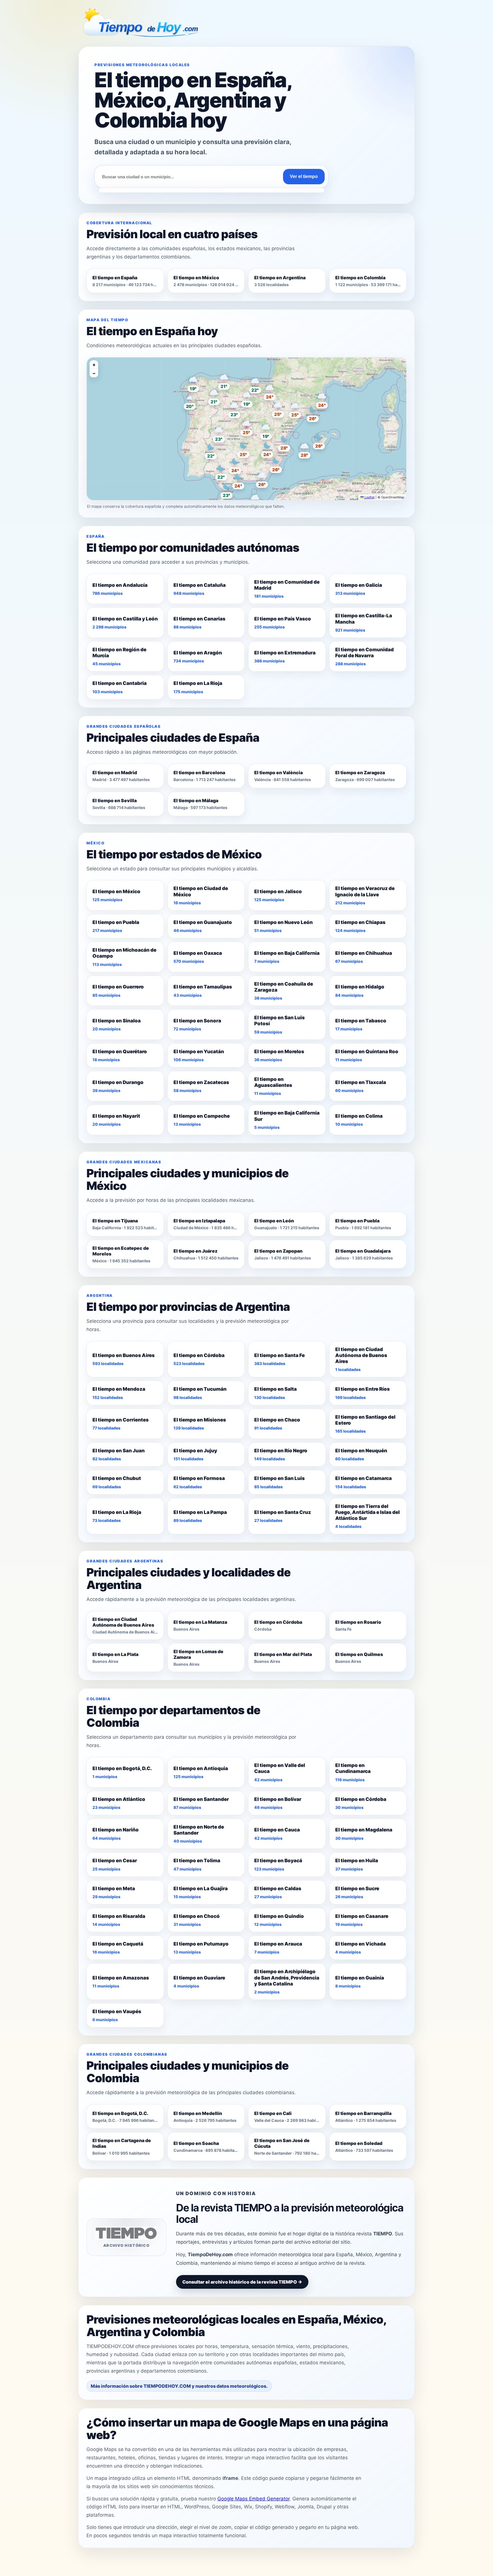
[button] (246, 426)
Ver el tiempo (304, 176)
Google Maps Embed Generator (253, 2499)
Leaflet (369, 497)
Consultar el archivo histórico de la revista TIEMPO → (242, 2282)
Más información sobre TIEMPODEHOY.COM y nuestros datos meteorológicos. (179, 2386)
